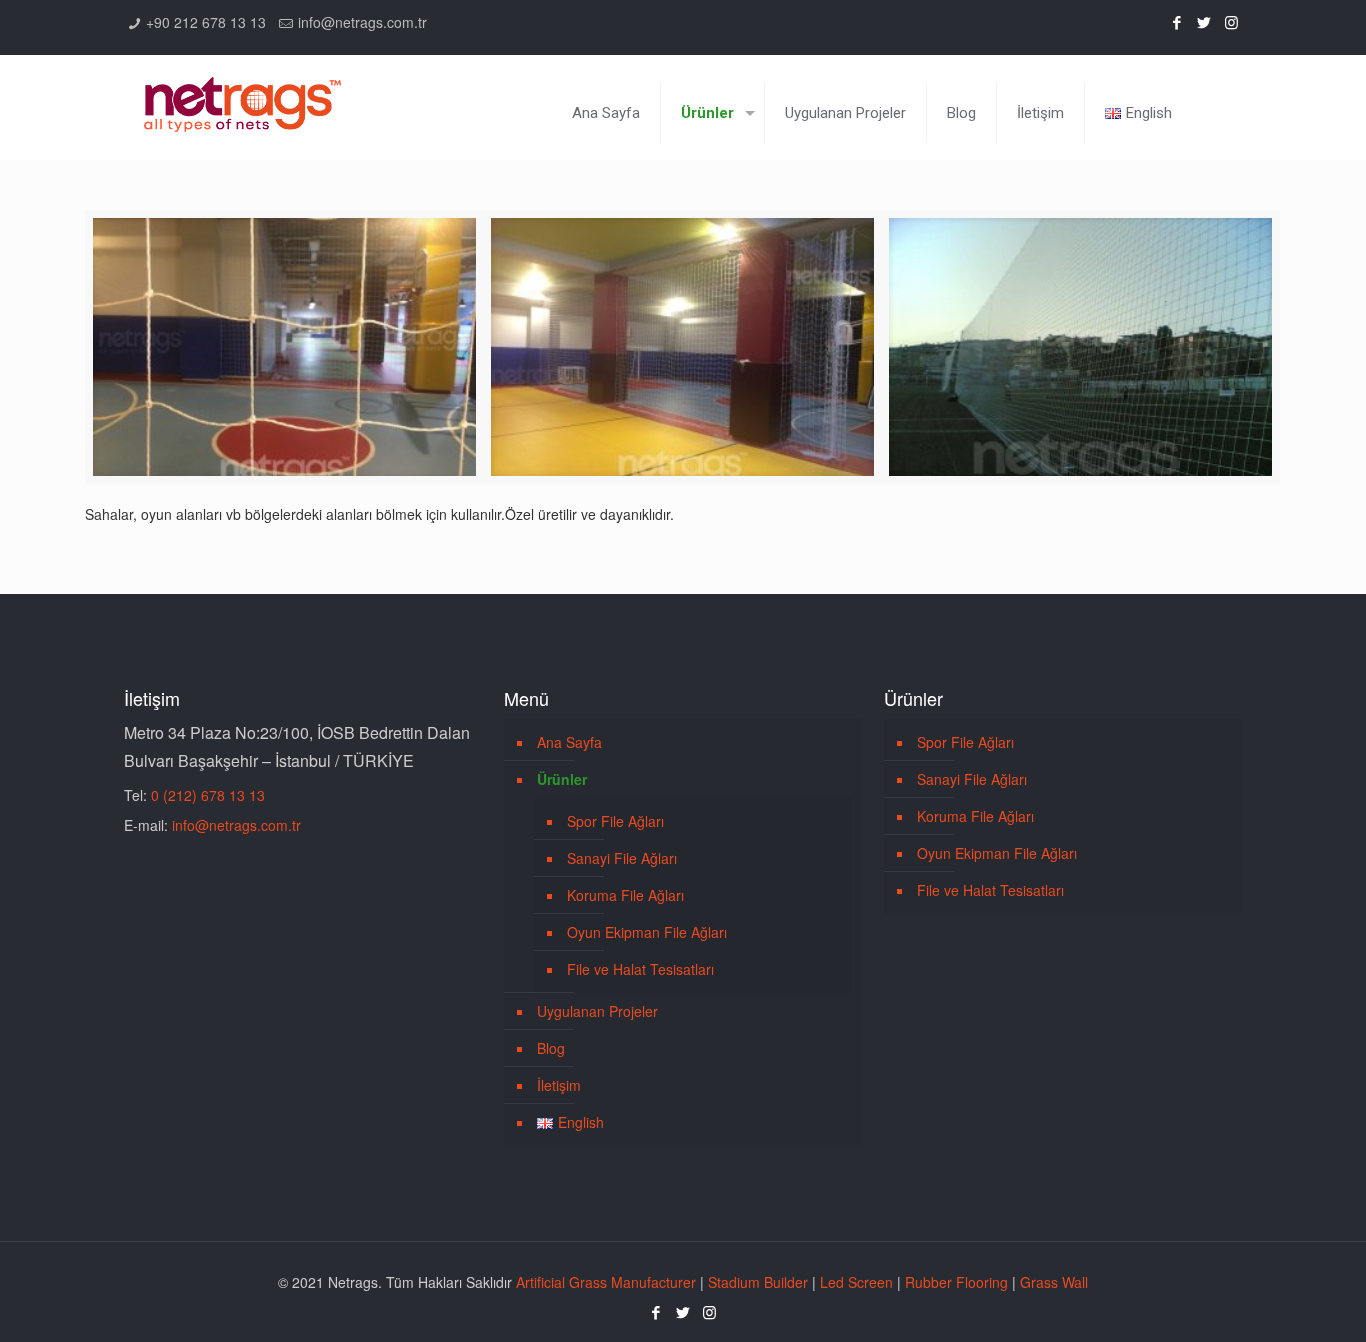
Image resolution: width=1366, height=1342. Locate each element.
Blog (551, 1048)
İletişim (559, 1085)
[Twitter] (1204, 21)
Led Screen (856, 1282)
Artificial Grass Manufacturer (606, 1282)
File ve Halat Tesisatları (640, 969)
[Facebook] (1177, 21)
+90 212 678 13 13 (206, 22)
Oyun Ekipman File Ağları (647, 932)
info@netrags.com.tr (362, 22)
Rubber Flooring (956, 1282)
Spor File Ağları (615, 821)
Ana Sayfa (569, 742)
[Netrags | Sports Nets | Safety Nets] (242, 92)
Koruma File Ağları (625, 895)
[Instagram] (1231, 21)
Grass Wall (1054, 1282)
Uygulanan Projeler (597, 1011)
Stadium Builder (758, 1282)
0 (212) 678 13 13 (208, 795)
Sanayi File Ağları (622, 858)
